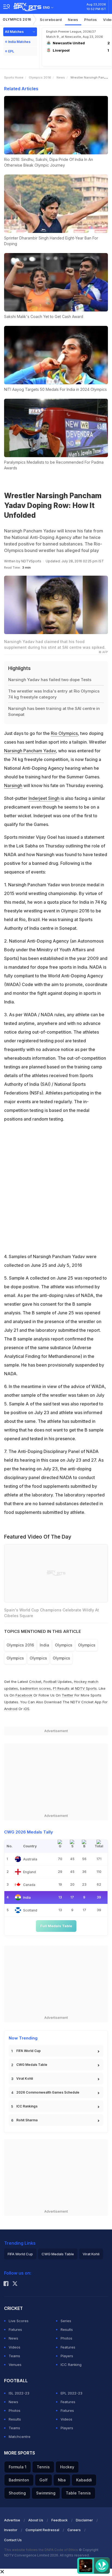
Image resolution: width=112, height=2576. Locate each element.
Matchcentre (20, 2437)
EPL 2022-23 (71, 2393)
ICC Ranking (71, 2365)
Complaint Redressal (42, 2530)
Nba (62, 2480)
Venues (15, 2365)
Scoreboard (51, 20)
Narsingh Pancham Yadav (30, 751)
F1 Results (62, 1688)
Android (11, 1709)
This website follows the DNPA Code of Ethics (41, 2550)
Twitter (68, 1695)
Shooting (17, 2493)
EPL (11, 51)
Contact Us (13, 2540)
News (73, 20)
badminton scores (35, 1688)
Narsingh (13, 785)
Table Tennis (78, 2493)
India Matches (19, 42)
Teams (14, 2356)
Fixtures (15, 2329)
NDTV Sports (86, 1688)
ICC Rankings (27, 2106)
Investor (11, 2530)
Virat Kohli (25, 2078)
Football (51, 1682)
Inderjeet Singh (44, 798)
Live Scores (19, 2321)
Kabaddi (84, 2480)
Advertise (12, 2520)
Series (66, 2321)
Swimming (46, 2493)
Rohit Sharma (27, 2120)
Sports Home (14, 77)
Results (67, 2329)
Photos (91, 20)
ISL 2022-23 (19, 2393)
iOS (27, 1709)
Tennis (43, 2467)
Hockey (67, 2467)
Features (68, 2347)
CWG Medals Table (32, 2065)
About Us (36, 2520)
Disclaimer (84, 2520)
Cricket (35, 1682)
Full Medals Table (56, 1926)
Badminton (19, 2480)
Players (67, 2356)
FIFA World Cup (29, 2051)
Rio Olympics (64, 733)
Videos (15, 2347)
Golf (43, 2480)
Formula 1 (18, 2467)
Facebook (24, 1695)
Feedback (60, 2520)
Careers (74, 2530)
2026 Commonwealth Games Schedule (48, 2092)
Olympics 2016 (17, 19)
